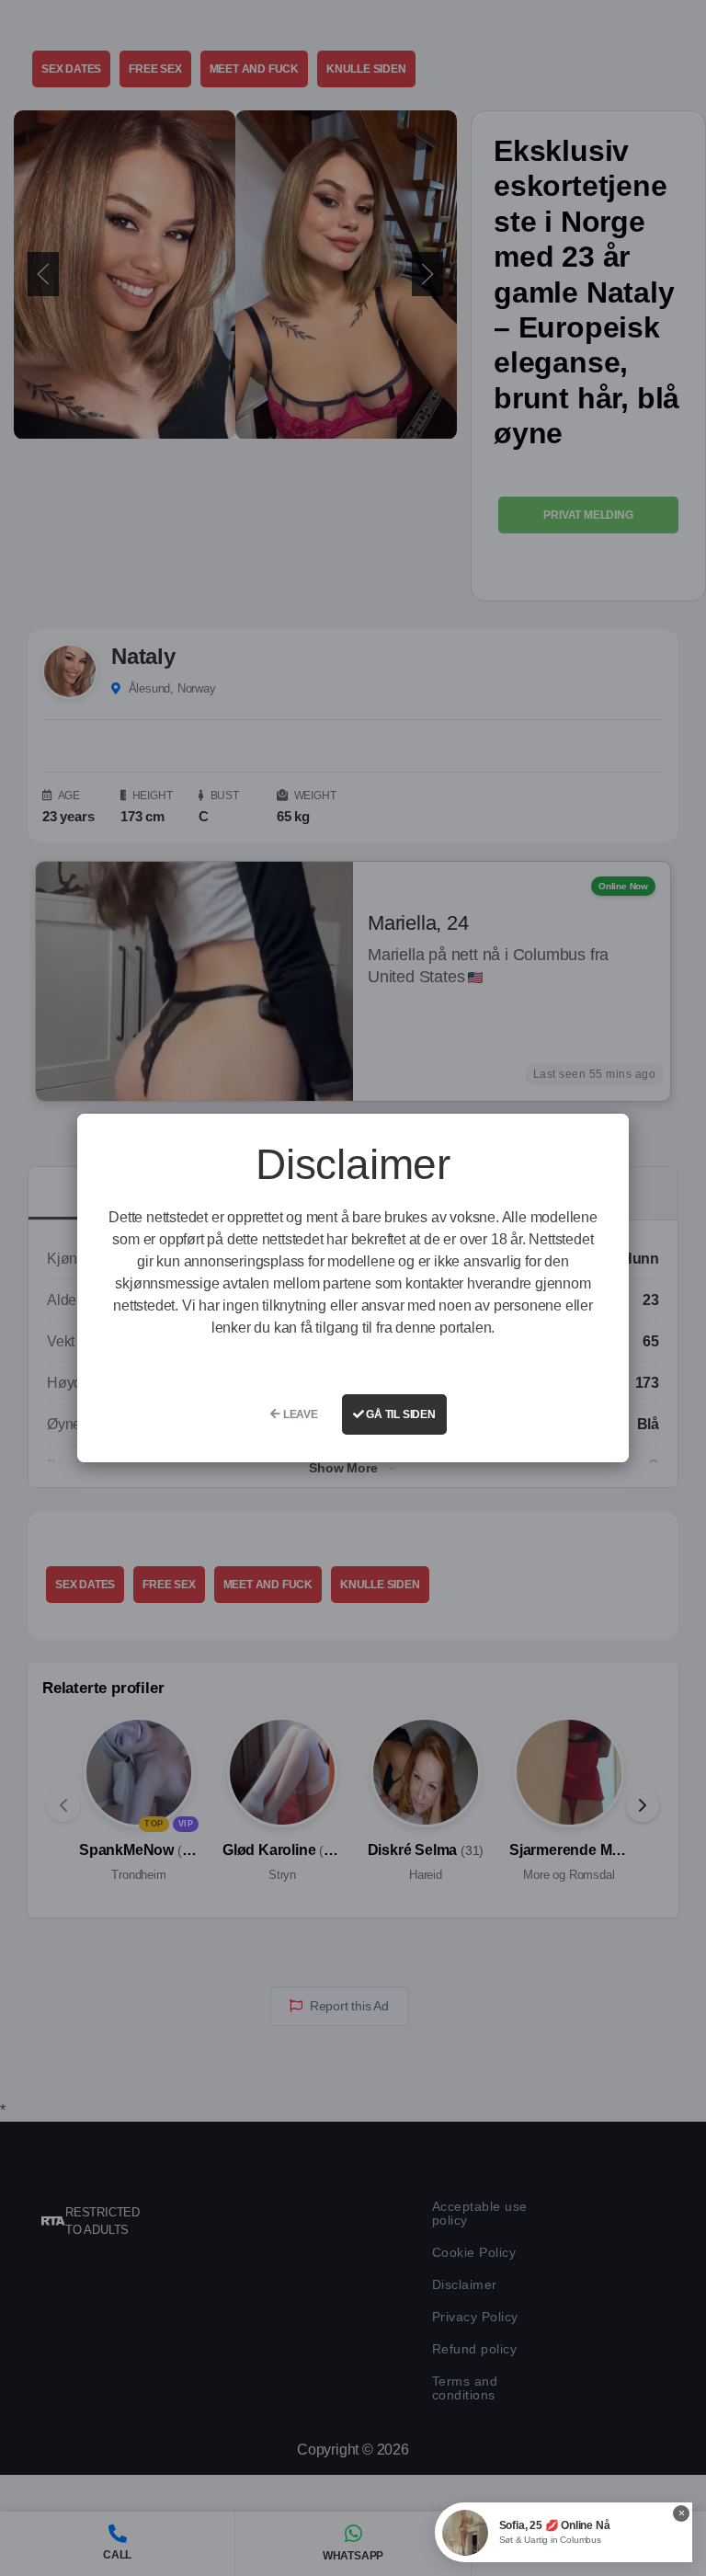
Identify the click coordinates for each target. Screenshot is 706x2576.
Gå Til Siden (399, 1414)
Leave (299, 1414)
